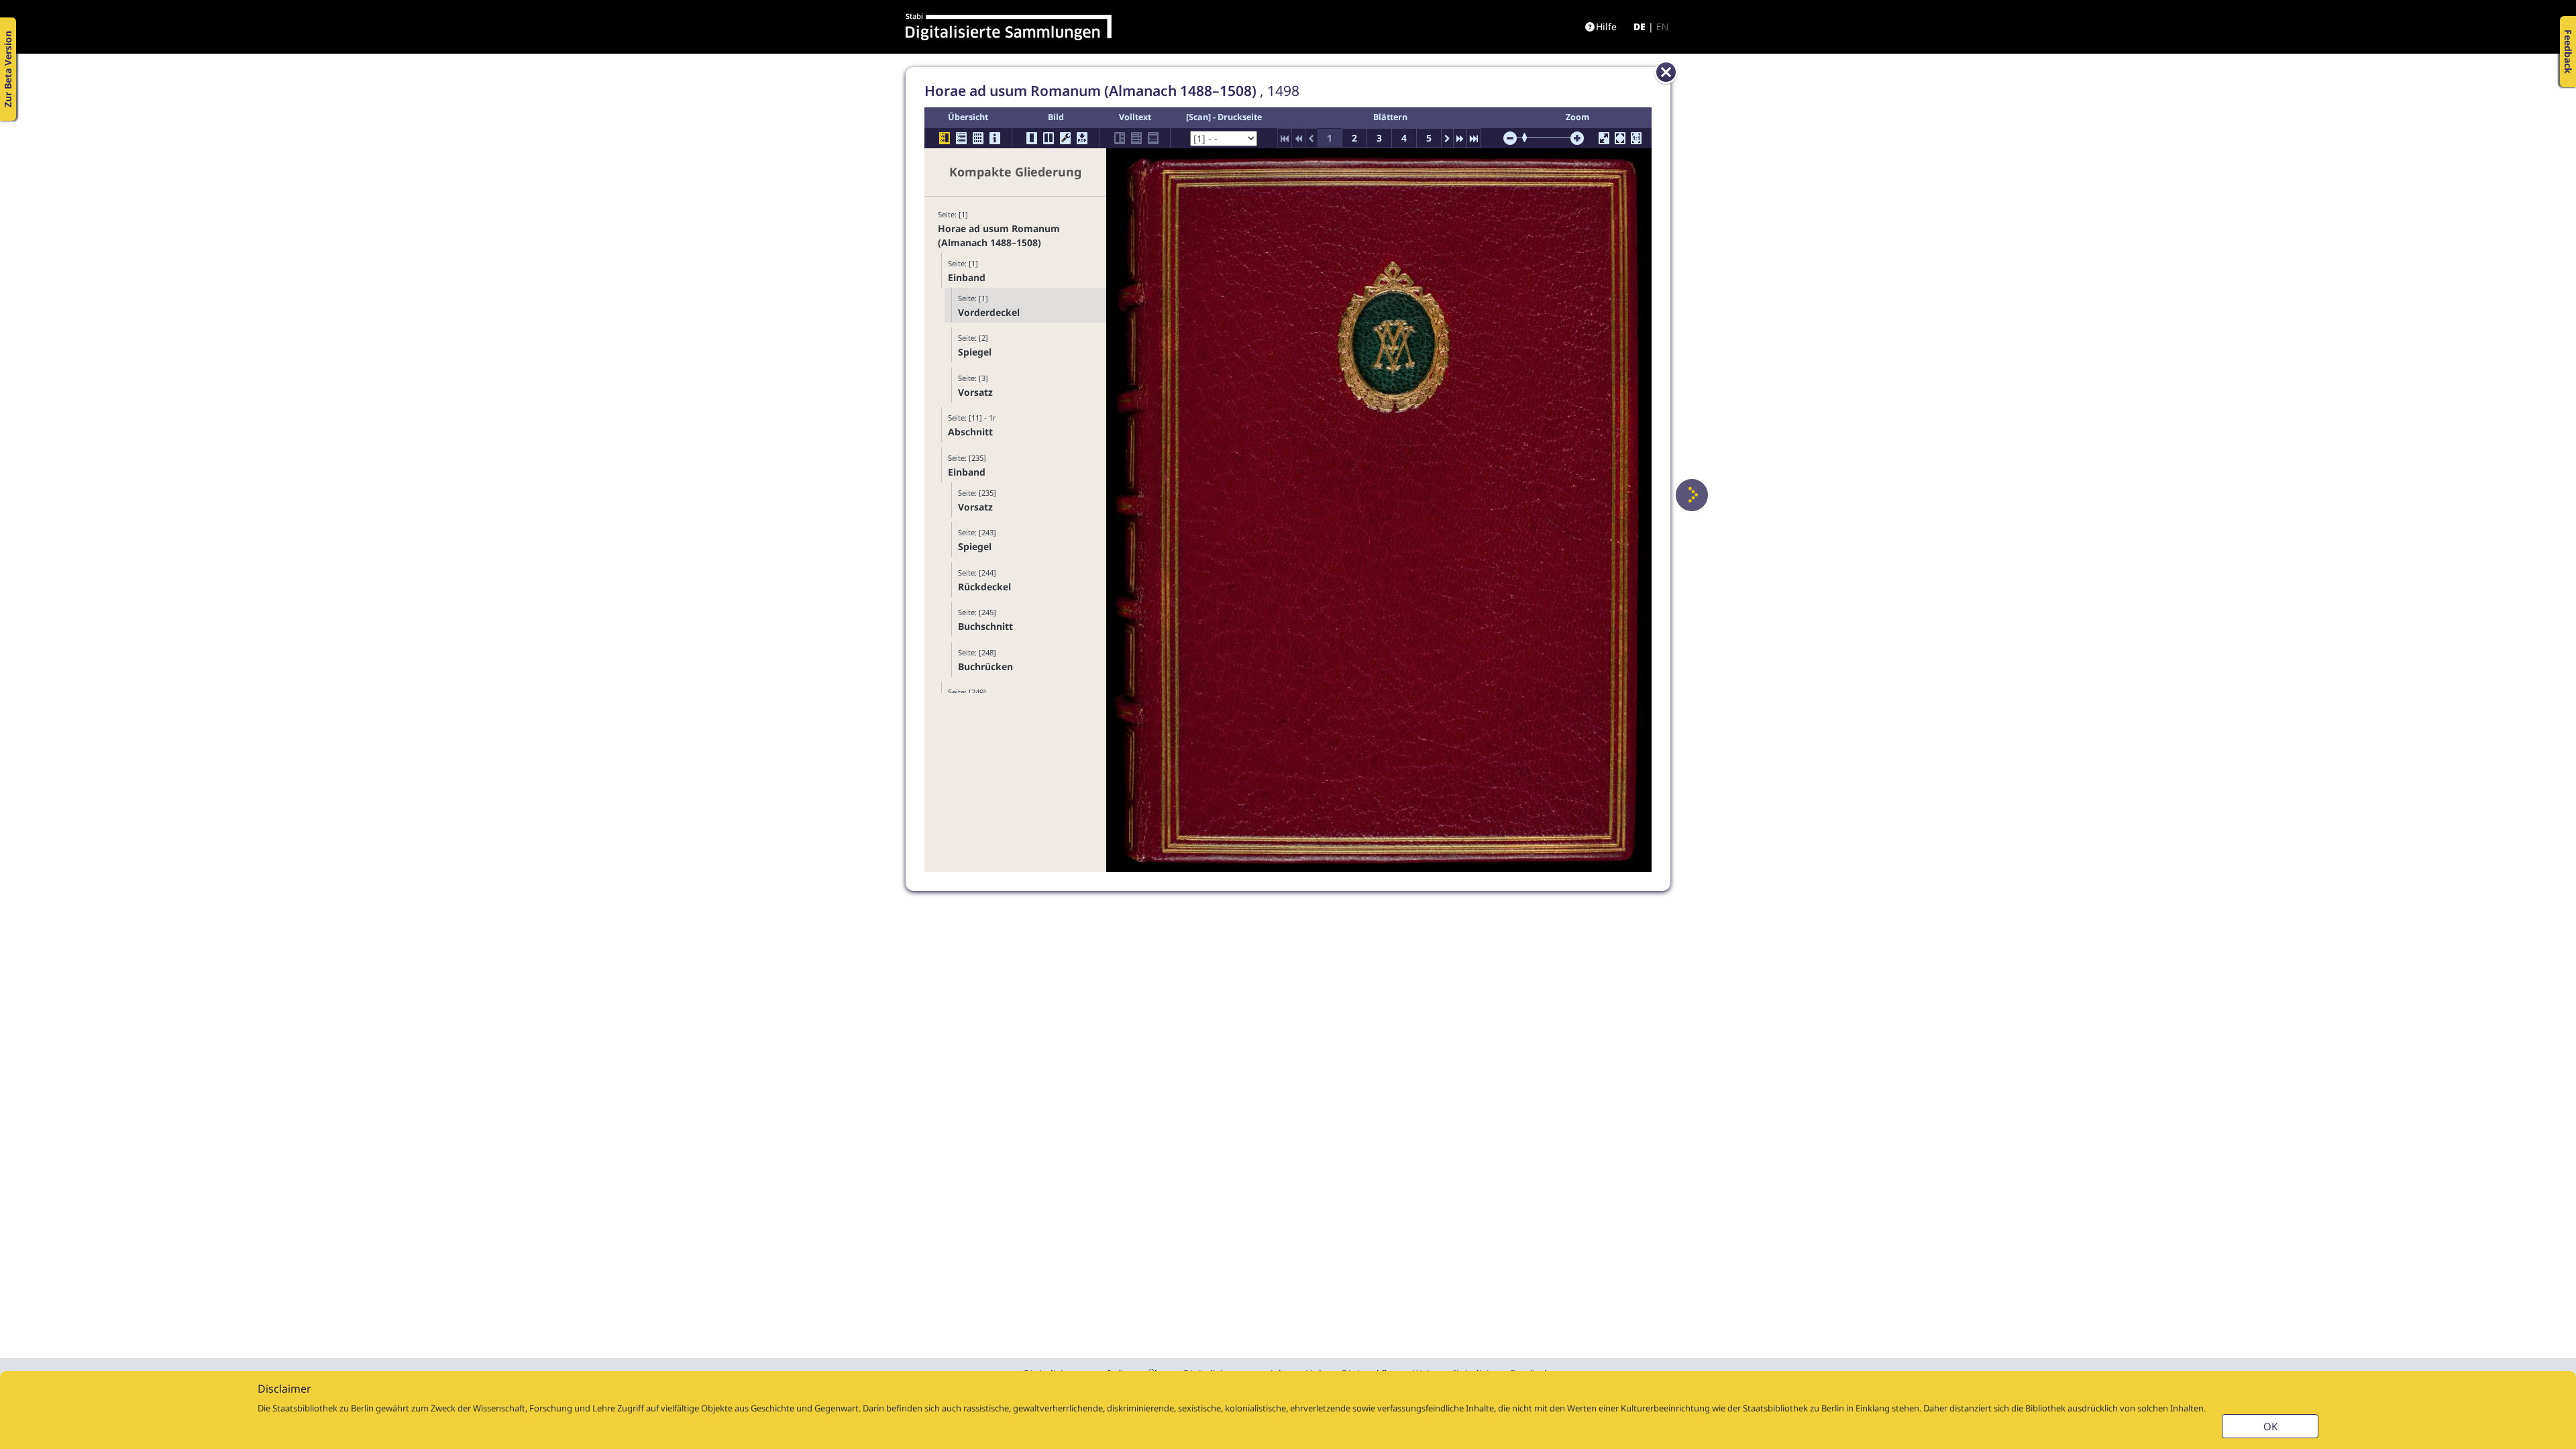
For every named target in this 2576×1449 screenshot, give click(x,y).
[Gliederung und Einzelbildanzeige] (945, 138)
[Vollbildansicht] (1604, 138)
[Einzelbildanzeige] (1032, 138)
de (1640, 26)
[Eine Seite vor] (1692, 495)
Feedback (2568, 52)
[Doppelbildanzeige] (1049, 138)
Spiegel (975, 352)
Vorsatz (975, 392)
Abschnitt (970, 432)
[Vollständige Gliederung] (961, 138)
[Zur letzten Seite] (1474, 138)
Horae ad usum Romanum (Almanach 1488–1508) (999, 235)
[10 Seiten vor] (1460, 138)
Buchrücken (985, 666)
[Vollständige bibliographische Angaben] (995, 138)
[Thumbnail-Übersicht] (978, 138)
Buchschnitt (985, 626)
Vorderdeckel (989, 312)
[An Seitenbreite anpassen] (1620, 138)
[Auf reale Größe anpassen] (1636, 138)
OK (2270, 1426)
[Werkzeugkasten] (1065, 138)
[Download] (1082, 138)
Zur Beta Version (8, 69)
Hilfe (1606, 26)
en (1662, 26)
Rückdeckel (984, 587)
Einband (967, 277)
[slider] (1529, 138)
